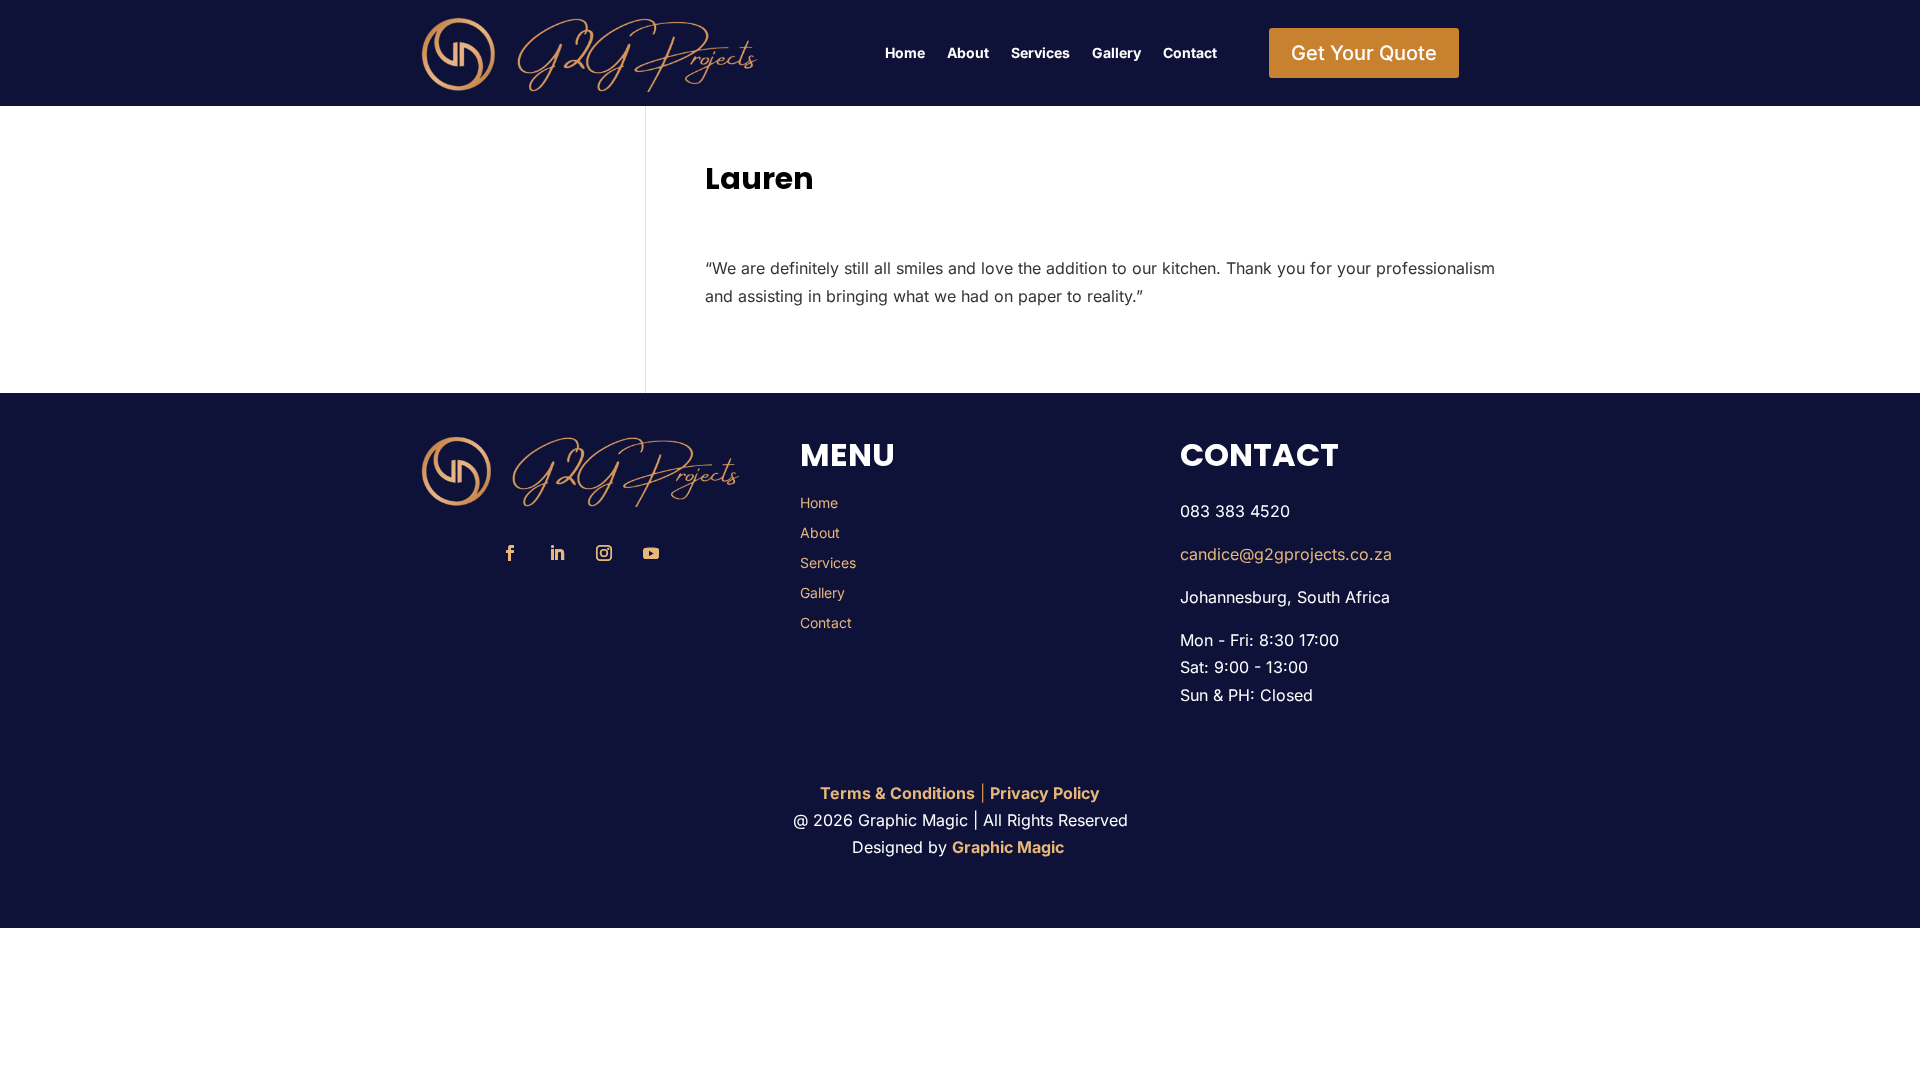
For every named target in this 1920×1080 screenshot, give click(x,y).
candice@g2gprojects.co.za (1286, 554)
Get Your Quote (1364, 53)
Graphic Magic (1010, 847)
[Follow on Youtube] (651, 553)
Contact (1190, 52)
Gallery (1116, 52)
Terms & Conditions (897, 793)
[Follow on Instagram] (604, 553)
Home (905, 52)
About (968, 52)
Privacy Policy (1045, 793)
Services (1040, 52)
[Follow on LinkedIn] (557, 553)
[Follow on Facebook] (510, 553)
